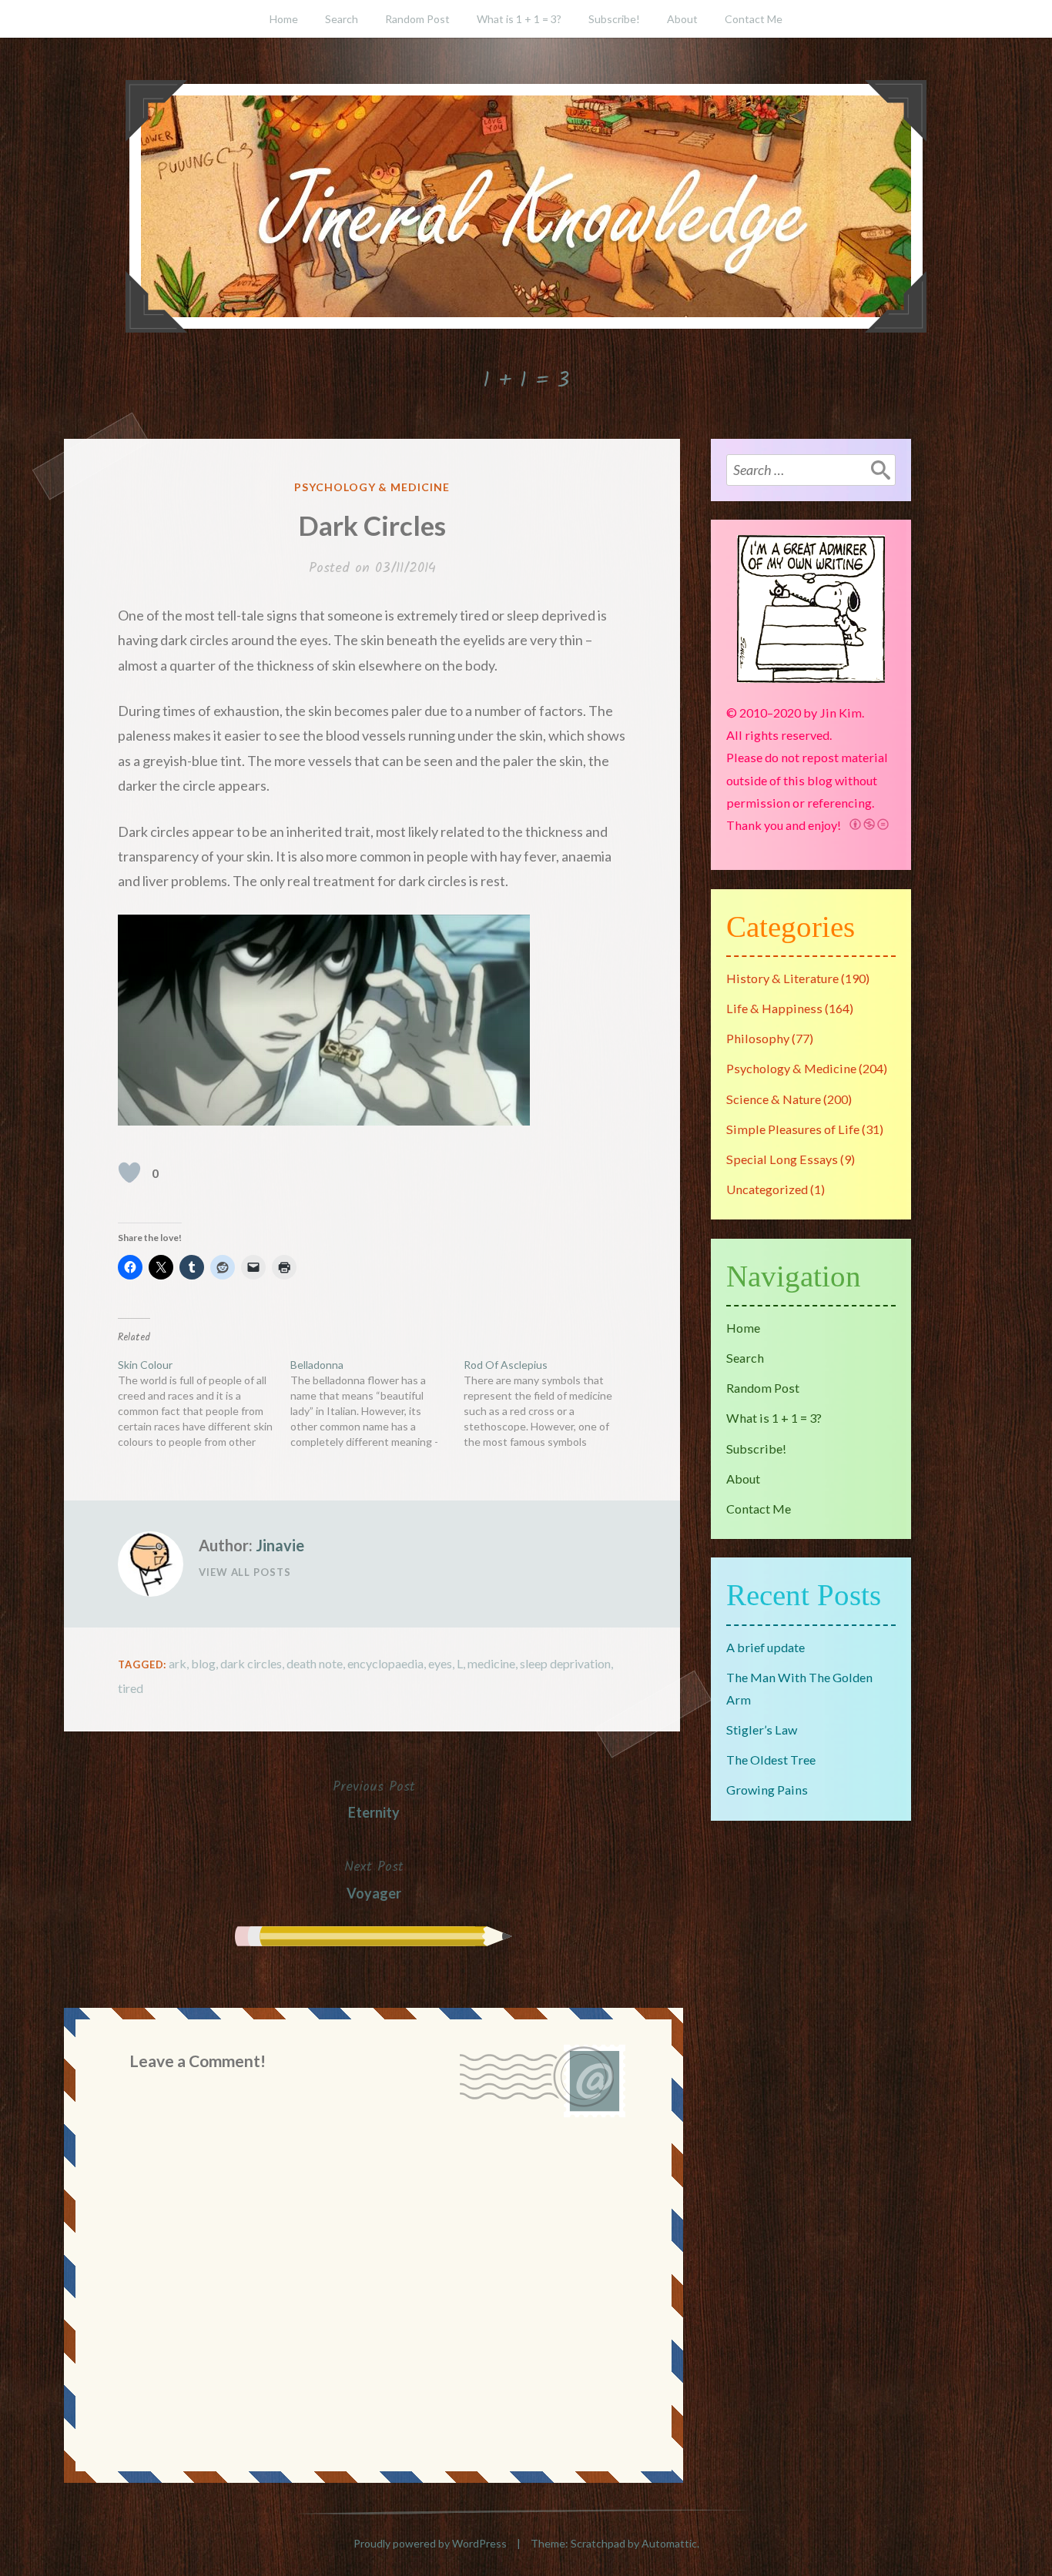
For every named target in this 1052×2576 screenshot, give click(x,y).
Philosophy (758, 1038)
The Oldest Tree (771, 1760)
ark (178, 1663)
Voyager (374, 1878)
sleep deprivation (565, 1663)
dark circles (251, 1663)
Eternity (374, 1798)
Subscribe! (614, 19)
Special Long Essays (782, 1159)
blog (203, 1663)
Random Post (417, 19)
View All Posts (245, 1572)
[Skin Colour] (204, 1403)
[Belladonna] (377, 1403)
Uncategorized (767, 1189)
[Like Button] (129, 1173)
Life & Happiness (774, 1008)
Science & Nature (774, 1099)
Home (284, 19)
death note (315, 1663)
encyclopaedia (385, 1663)
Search (342, 19)
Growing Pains (767, 1790)
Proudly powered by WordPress (430, 2543)
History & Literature (782, 978)
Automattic (669, 2543)
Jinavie (280, 1545)
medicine (491, 1663)
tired (131, 1688)
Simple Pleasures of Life (793, 1129)
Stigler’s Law (762, 1730)
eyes (440, 1663)
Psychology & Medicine (372, 487)
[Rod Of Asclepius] (550, 1403)
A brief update (766, 1647)
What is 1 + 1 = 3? (519, 19)
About (682, 19)
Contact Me (754, 19)
